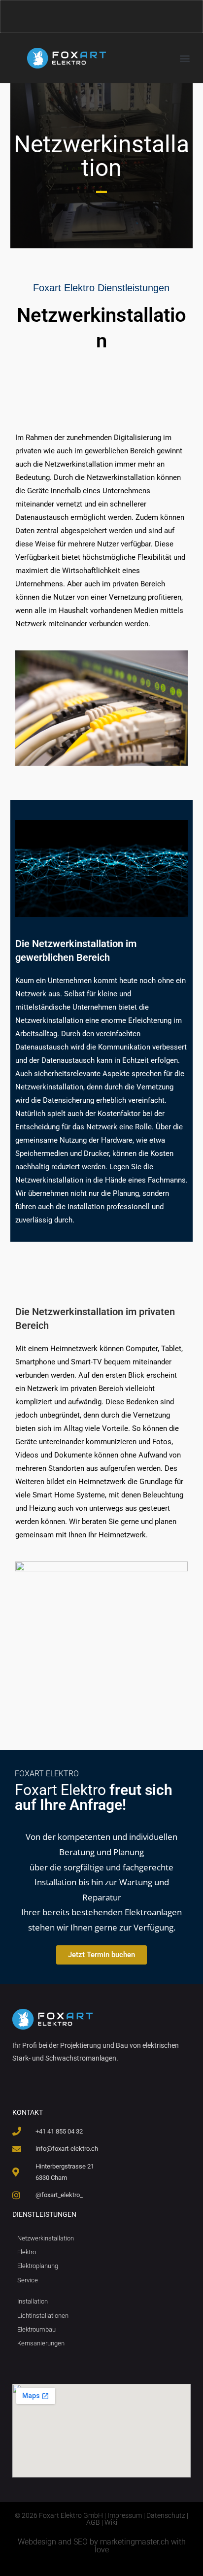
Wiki (111, 2522)
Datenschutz (166, 2515)
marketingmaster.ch (135, 2542)
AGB (93, 2522)
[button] (185, 58)
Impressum (125, 2515)
